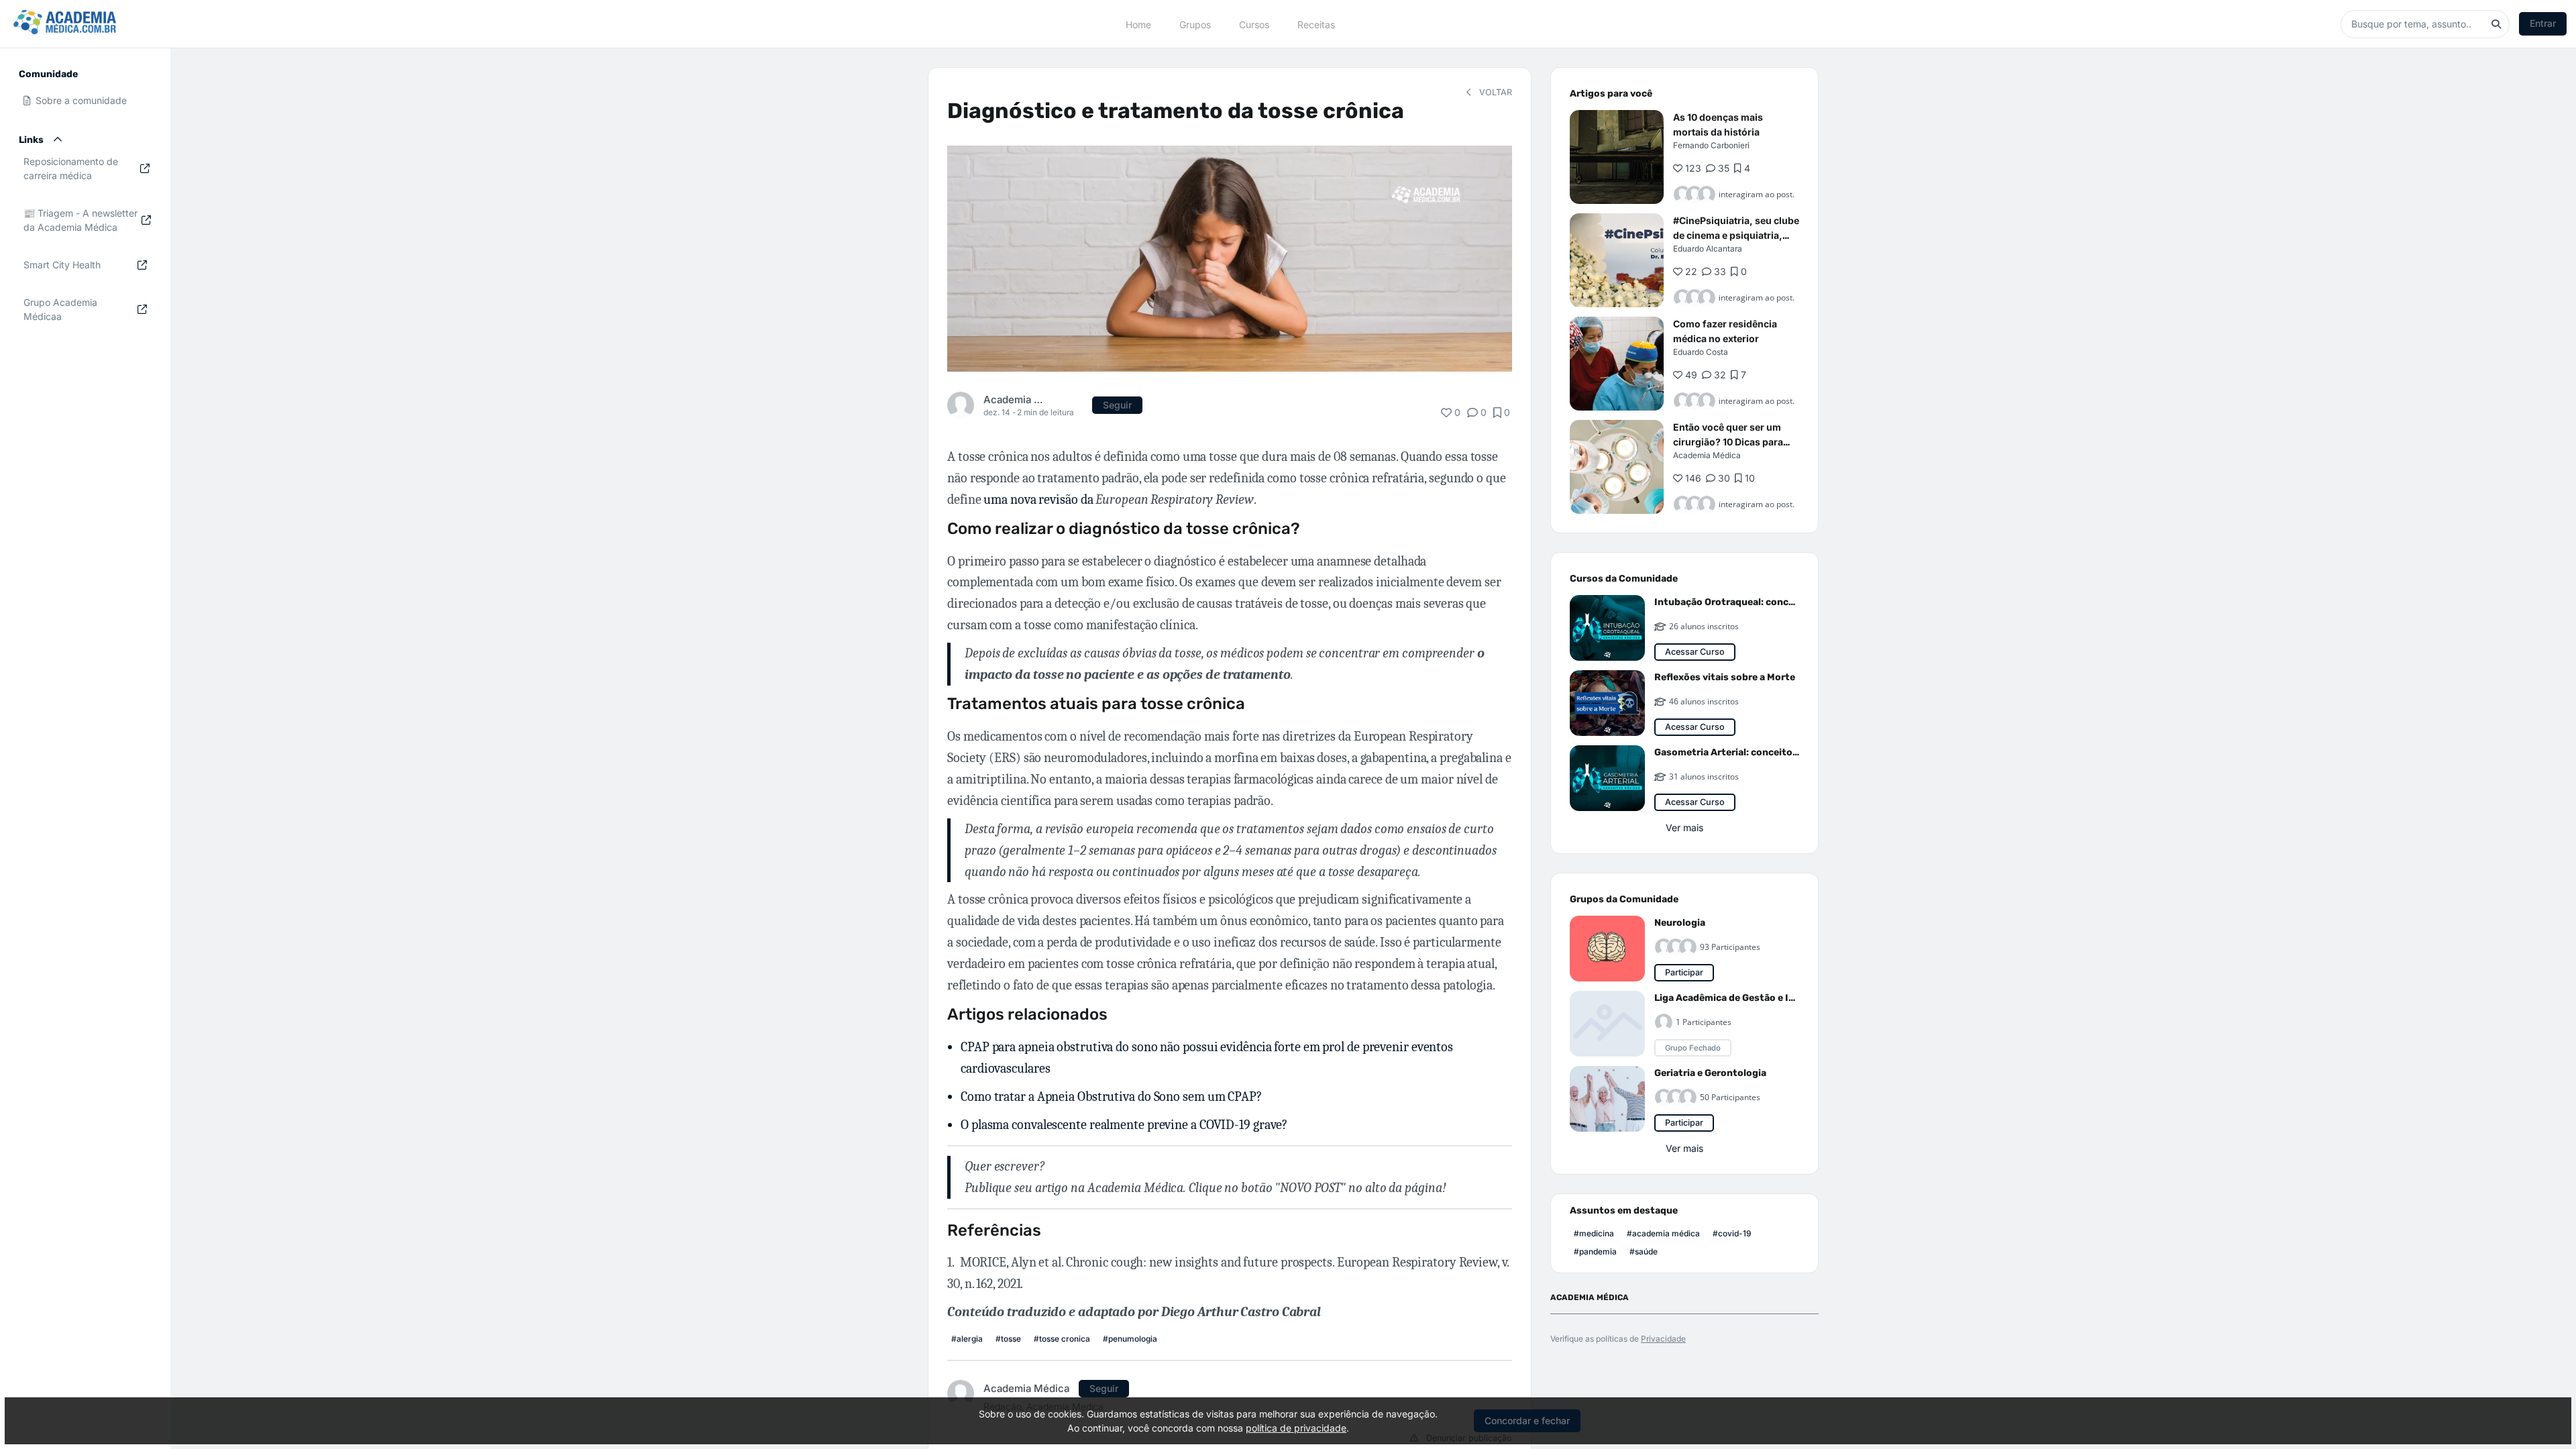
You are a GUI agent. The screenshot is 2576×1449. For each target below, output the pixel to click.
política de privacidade (1296, 1428)
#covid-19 (1732, 1233)
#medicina (1594, 1233)
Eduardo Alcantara (1708, 249)
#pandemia (1595, 1251)
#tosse (1008, 1339)
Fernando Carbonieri (1711, 145)
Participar (1684, 972)
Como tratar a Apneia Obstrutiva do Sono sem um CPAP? (1111, 1096)
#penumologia (1130, 1339)
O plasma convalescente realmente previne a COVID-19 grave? (1124, 1125)
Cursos (1254, 24)
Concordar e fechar (1527, 1420)
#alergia (967, 1339)
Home (1138, 24)
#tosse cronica (1062, 1339)
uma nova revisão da (1118, 499)
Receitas (1316, 24)
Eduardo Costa (1701, 352)
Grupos (1195, 24)
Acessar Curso (1695, 652)
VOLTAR (1494, 92)
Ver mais (1684, 827)
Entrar (2543, 23)
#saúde (1644, 1251)
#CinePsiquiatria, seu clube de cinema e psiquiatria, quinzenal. (1736, 235)
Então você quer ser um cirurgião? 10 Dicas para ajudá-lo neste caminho (1728, 442)
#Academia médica (1663, 1233)
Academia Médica (1015, 399)
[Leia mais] (1617, 157)
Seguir (1117, 405)
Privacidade (1663, 1339)
